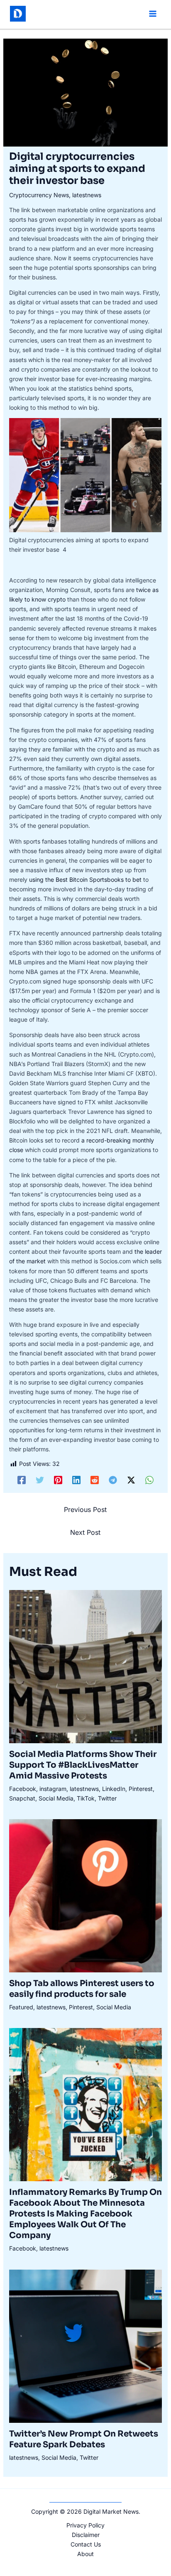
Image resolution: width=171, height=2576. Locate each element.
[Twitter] (40, 1480)
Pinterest (141, 1789)
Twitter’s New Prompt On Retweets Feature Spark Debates (84, 2439)
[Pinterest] (58, 1480)
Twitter (107, 1798)
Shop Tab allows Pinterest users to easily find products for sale (82, 1989)
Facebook (23, 1789)
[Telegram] (113, 1480)
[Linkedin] (76, 1480)
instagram (53, 1789)
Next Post (85, 1532)
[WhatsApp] (149, 1480)
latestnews (87, 195)
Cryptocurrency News (39, 195)
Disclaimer (86, 2535)
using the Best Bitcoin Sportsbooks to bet (85, 879)
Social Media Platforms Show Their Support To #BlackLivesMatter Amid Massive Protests (83, 1765)
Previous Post (85, 1509)
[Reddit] (95, 1480)
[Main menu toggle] (153, 14)
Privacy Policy (85, 2525)
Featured (21, 2007)
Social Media (56, 1798)
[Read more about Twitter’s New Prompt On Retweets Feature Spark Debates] (86, 2345)
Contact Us (86, 2544)
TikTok (86, 1798)
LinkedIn (114, 1789)
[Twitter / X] (131, 1480)
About (85, 2554)
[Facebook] (22, 1480)
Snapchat (22, 1798)
